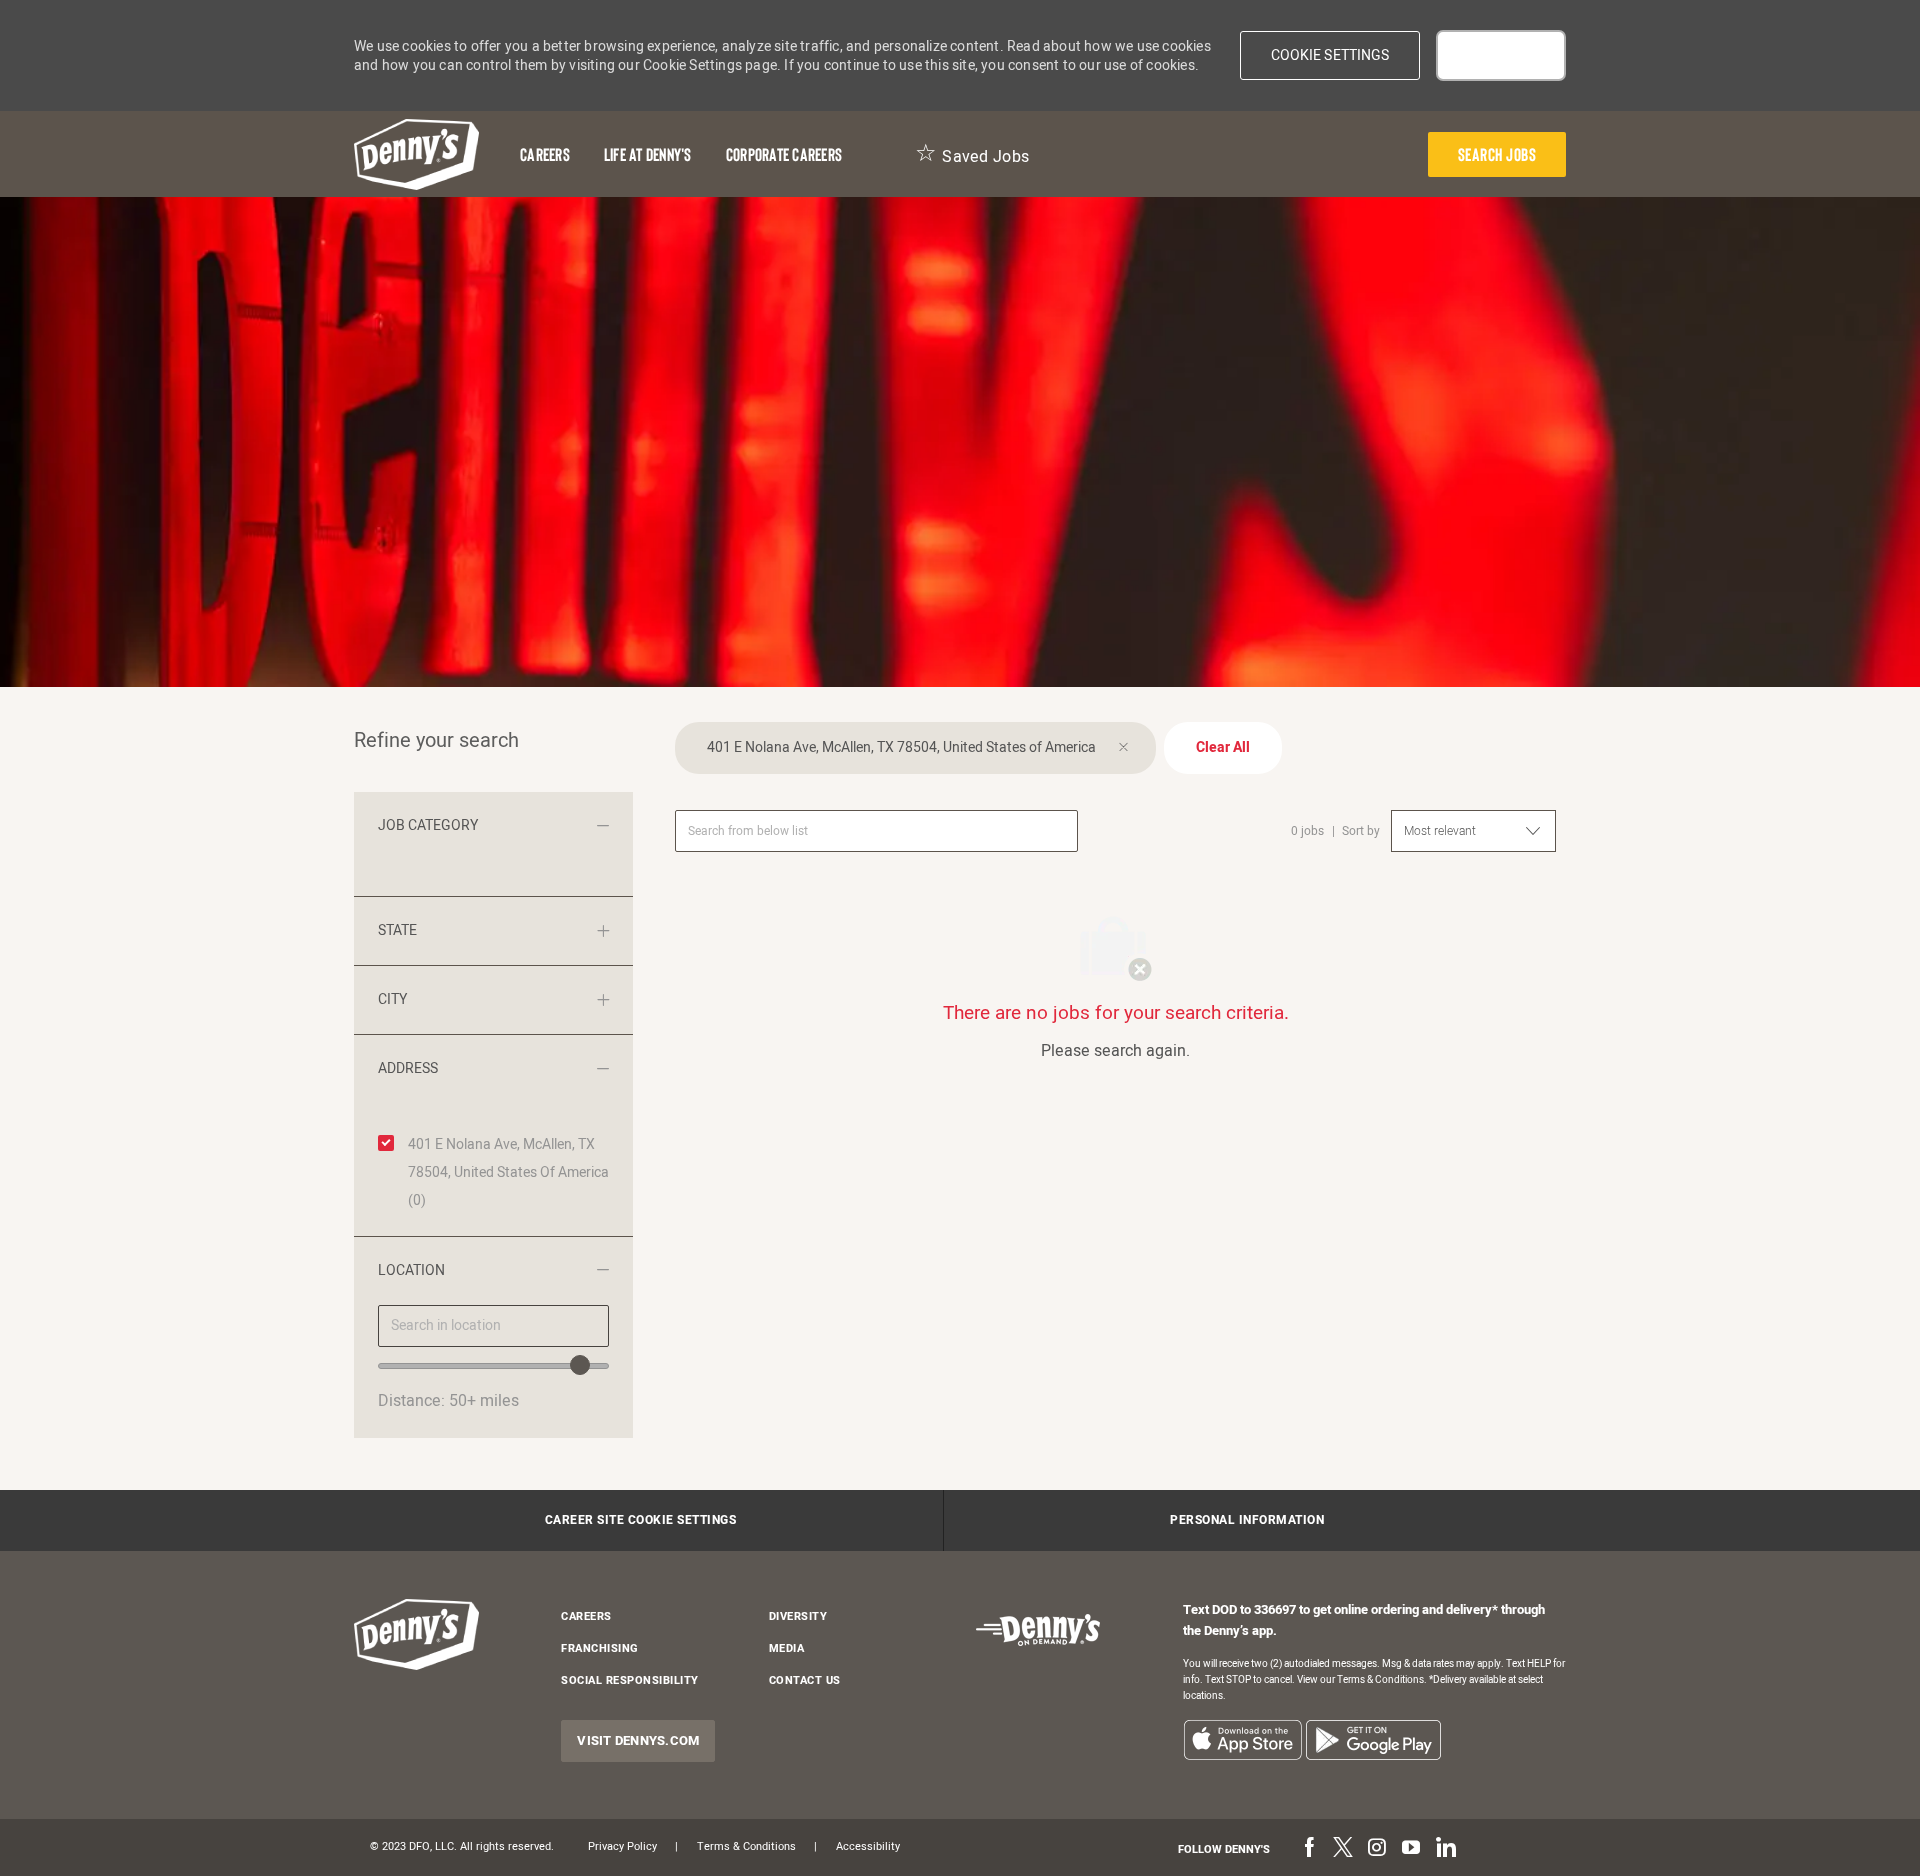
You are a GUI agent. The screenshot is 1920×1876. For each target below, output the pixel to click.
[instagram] (1377, 1849)
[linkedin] (1445, 1849)
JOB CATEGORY (428, 825)
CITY (392, 999)
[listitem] (1242, 1739)
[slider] (580, 1365)
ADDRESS (408, 1068)
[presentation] (1497, 154)
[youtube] (1411, 1849)
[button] (1330, 55)
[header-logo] (416, 154)
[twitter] (1343, 1849)
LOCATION (411, 1270)
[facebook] (1309, 1849)
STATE (397, 930)
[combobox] (493, 1326)
